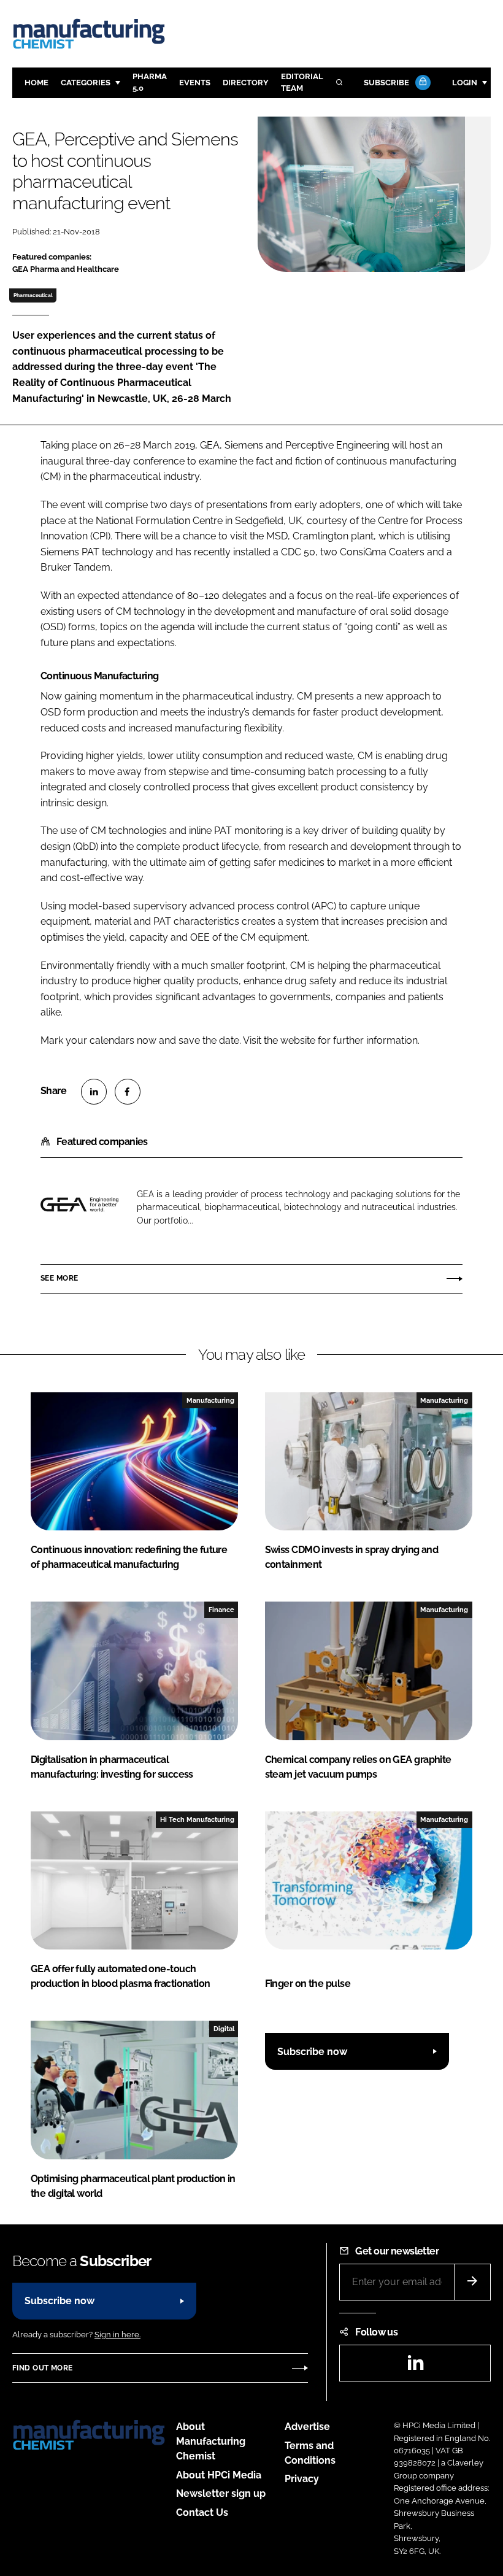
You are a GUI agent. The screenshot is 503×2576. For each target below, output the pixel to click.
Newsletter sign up (221, 2493)
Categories (86, 83)
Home (36, 83)
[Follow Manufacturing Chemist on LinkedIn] (415, 2366)
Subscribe (386, 83)
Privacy (302, 2479)
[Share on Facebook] (128, 1092)
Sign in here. (117, 2335)
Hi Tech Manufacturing (197, 1819)
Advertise (307, 2427)
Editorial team (302, 82)
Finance (221, 1610)
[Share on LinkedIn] (94, 1092)
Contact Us (202, 2512)
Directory (246, 83)
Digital (224, 2029)
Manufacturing (210, 1400)
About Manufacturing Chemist (211, 2441)
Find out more (42, 2368)
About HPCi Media (219, 2475)
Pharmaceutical (33, 295)
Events (195, 83)
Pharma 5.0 (150, 82)
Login (465, 83)
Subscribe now (312, 2052)
